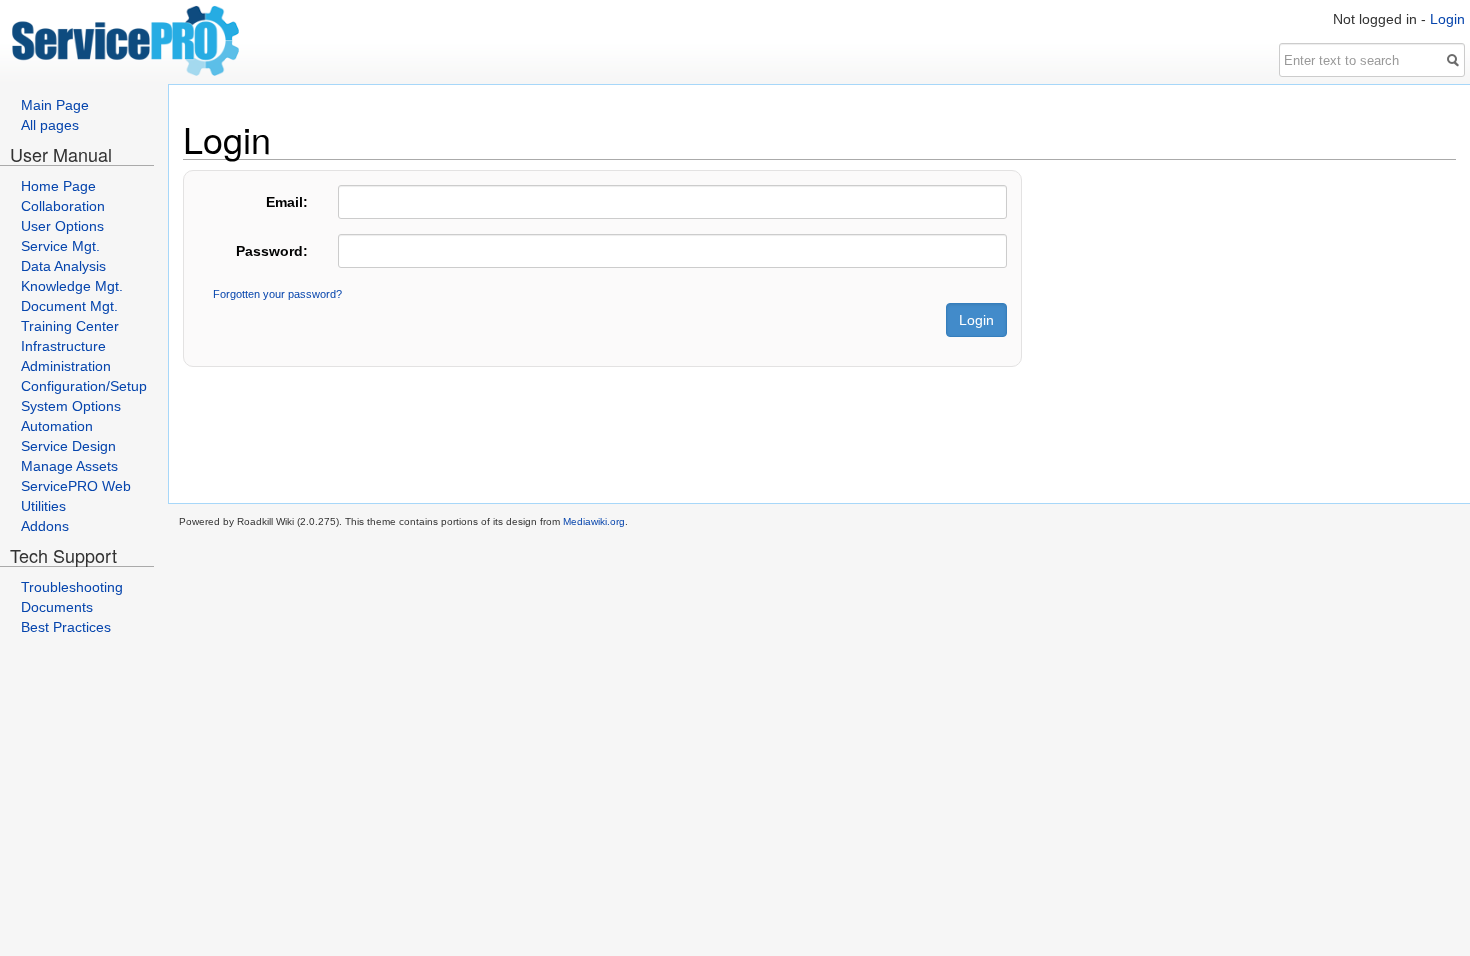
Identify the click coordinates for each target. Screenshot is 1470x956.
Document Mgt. (69, 306)
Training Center (70, 326)
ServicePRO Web (76, 486)
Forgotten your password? (277, 294)
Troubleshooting (72, 587)
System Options (71, 406)
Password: (272, 251)
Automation (57, 426)
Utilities (43, 506)
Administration (66, 366)
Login (1447, 19)
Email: (287, 202)
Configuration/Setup (84, 386)
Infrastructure (63, 346)
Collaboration (63, 206)
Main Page (55, 105)
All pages (50, 125)
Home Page (58, 186)
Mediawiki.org (594, 521)
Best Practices (66, 627)
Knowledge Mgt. (72, 286)
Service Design (68, 446)
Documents (57, 607)
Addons (45, 526)
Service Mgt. (60, 246)
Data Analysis (63, 266)
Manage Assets (69, 466)
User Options (62, 226)
